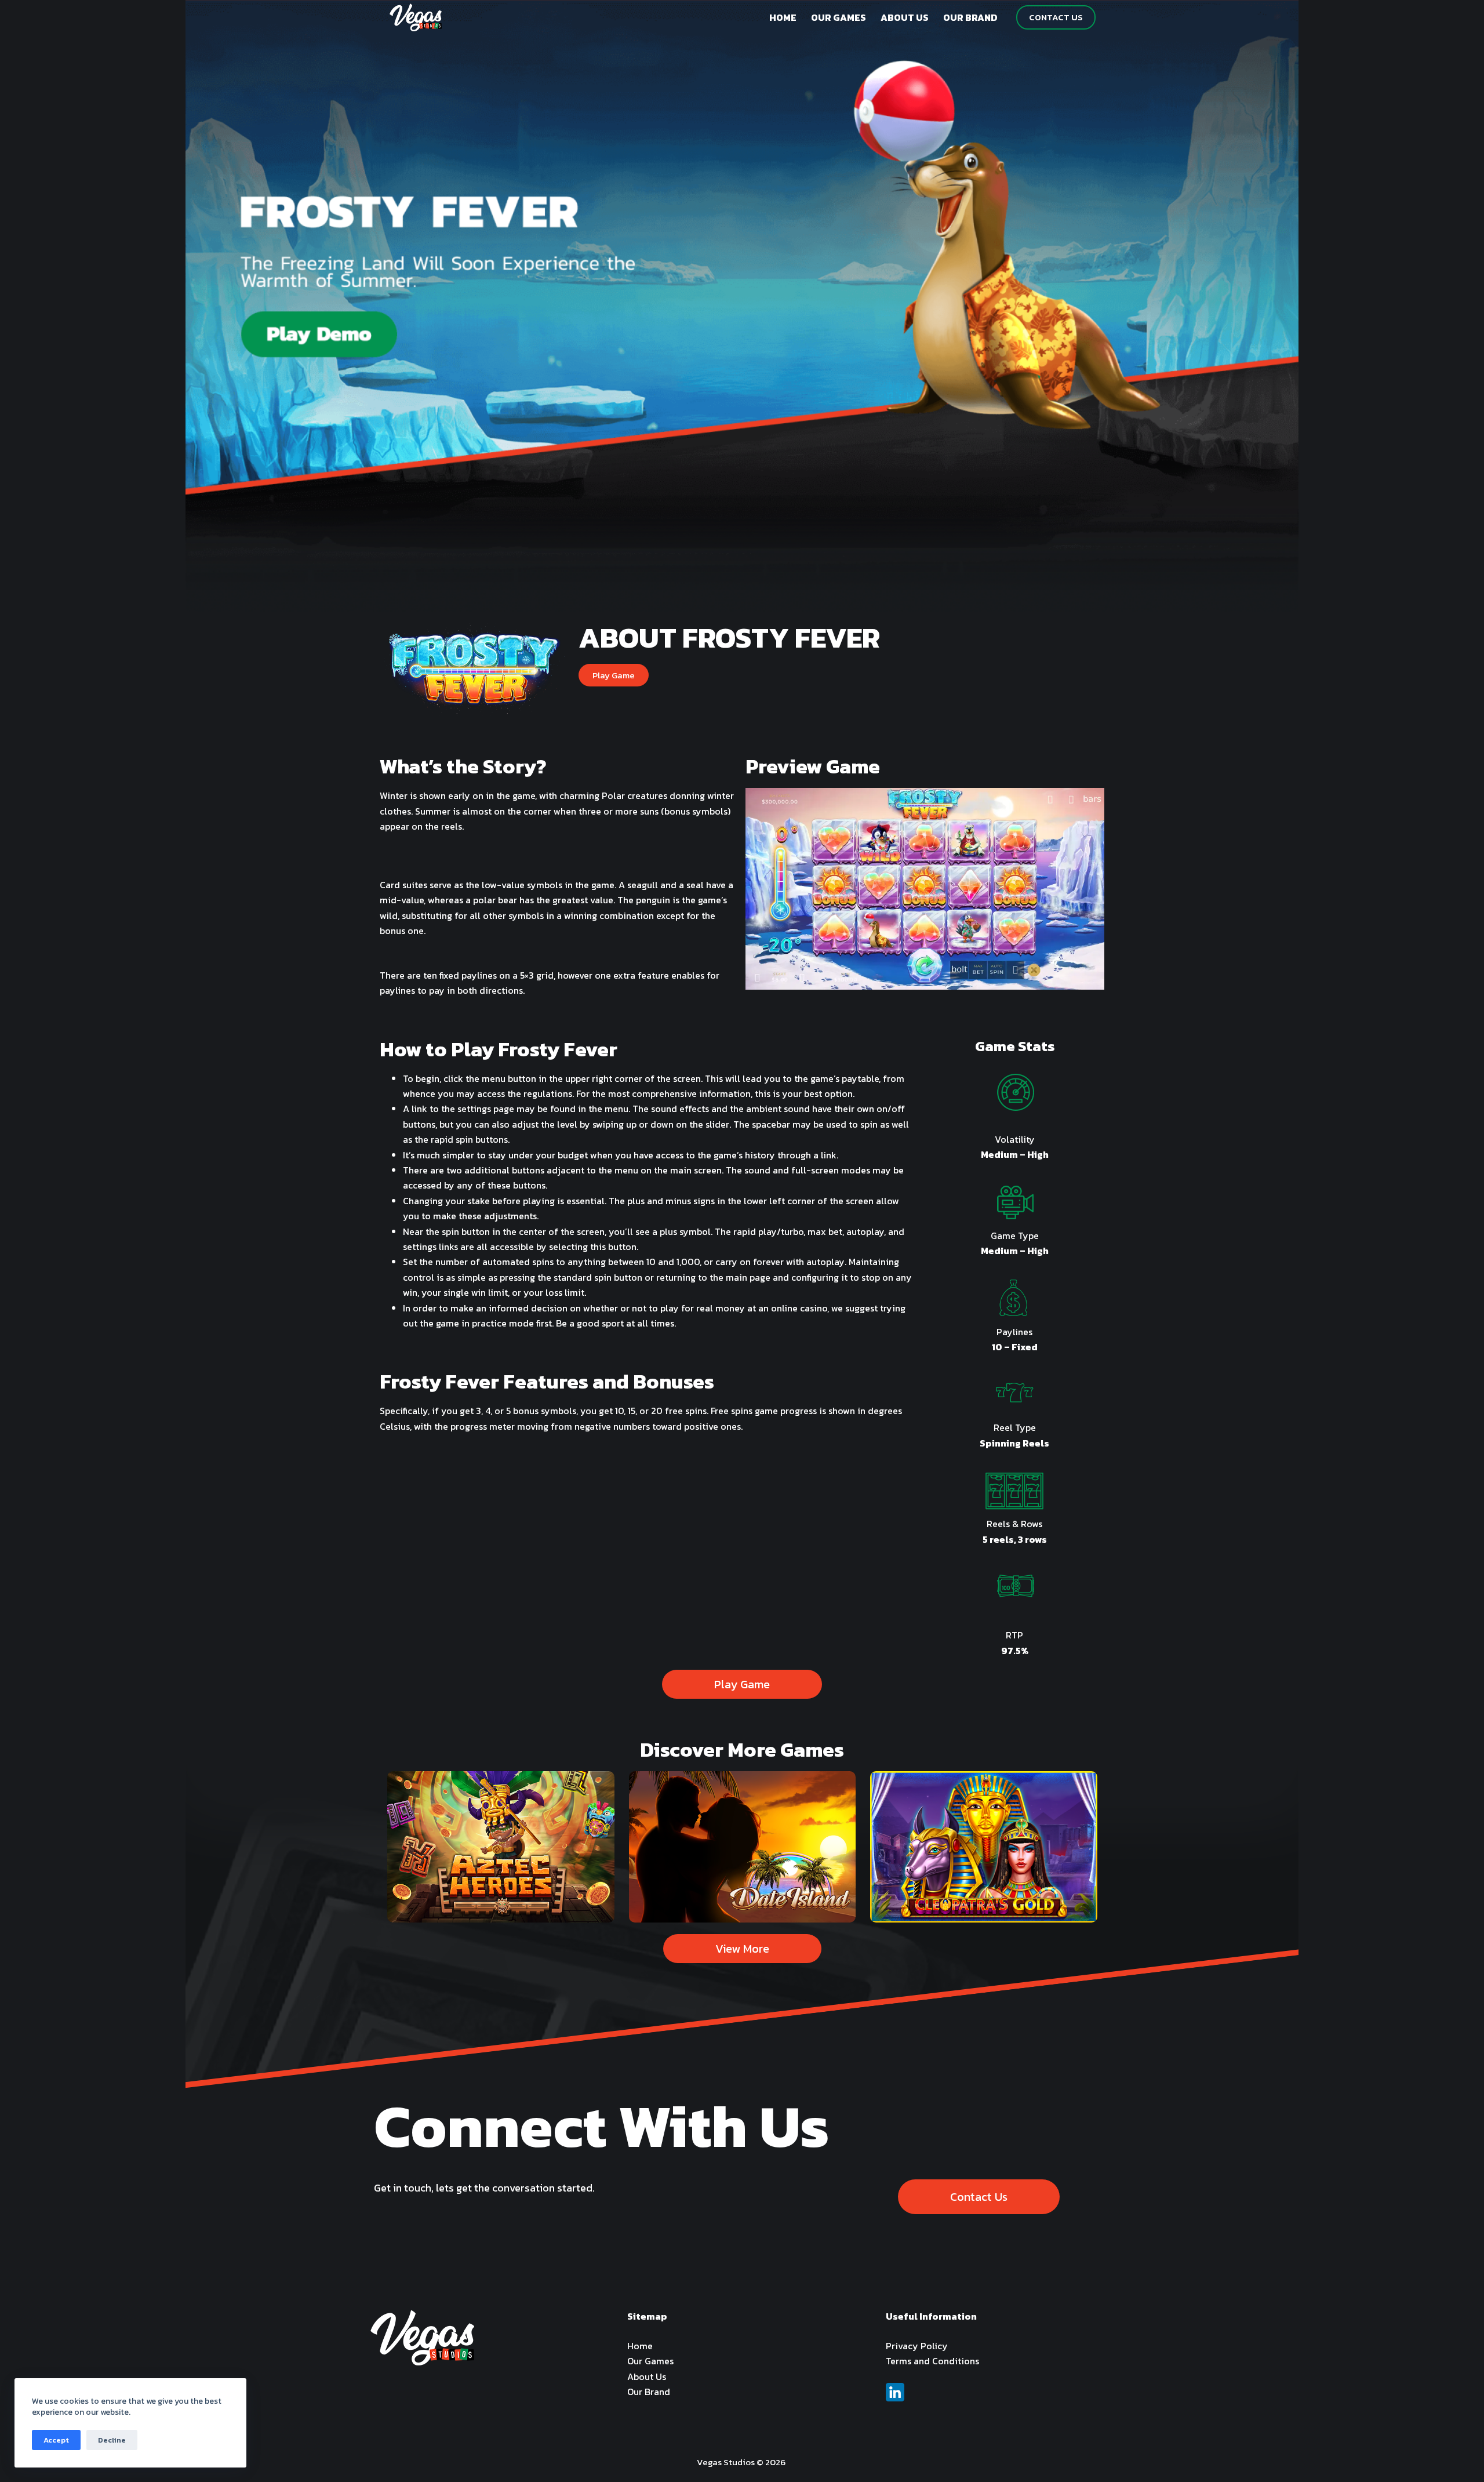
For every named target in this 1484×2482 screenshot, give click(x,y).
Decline (112, 2440)
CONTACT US (1056, 17)
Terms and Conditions (932, 2361)
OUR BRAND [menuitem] (970, 17)
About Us (647, 2376)
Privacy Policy (917, 2346)
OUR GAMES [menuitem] (839, 17)
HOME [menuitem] (783, 17)
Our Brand (649, 2392)
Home (640, 2346)
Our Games (650, 2361)
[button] (614, 675)
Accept (56, 2440)
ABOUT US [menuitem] (905, 17)
